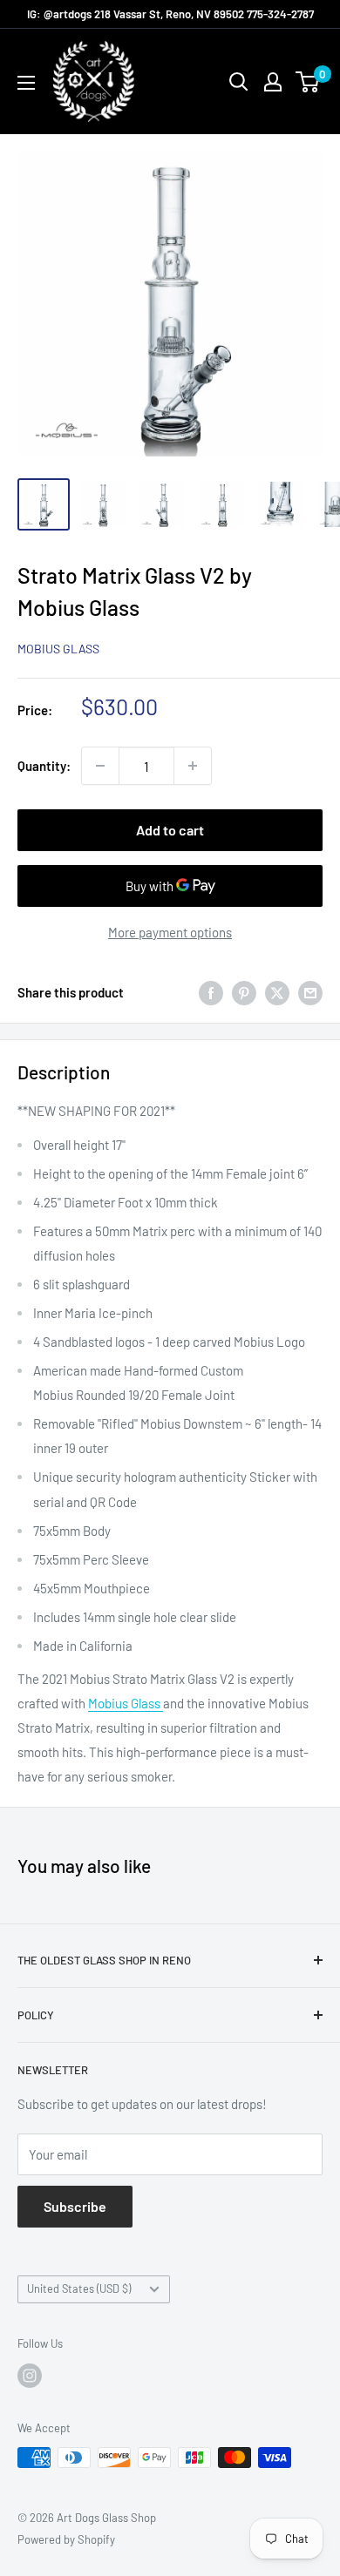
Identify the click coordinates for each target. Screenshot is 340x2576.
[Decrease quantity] (100, 766)
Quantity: (44, 766)
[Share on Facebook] (211, 992)
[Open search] (239, 82)
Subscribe (75, 2206)
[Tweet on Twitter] (277, 992)
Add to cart (170, 830)
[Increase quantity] (193, 766)
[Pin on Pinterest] (244, 992)
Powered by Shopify (66, 2539)
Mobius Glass (58, 649)
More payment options (170, 932)
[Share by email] (310, 992)
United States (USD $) (79, 2289)
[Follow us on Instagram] (30, 2376)
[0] (308, 82)
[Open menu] (26, 83)
